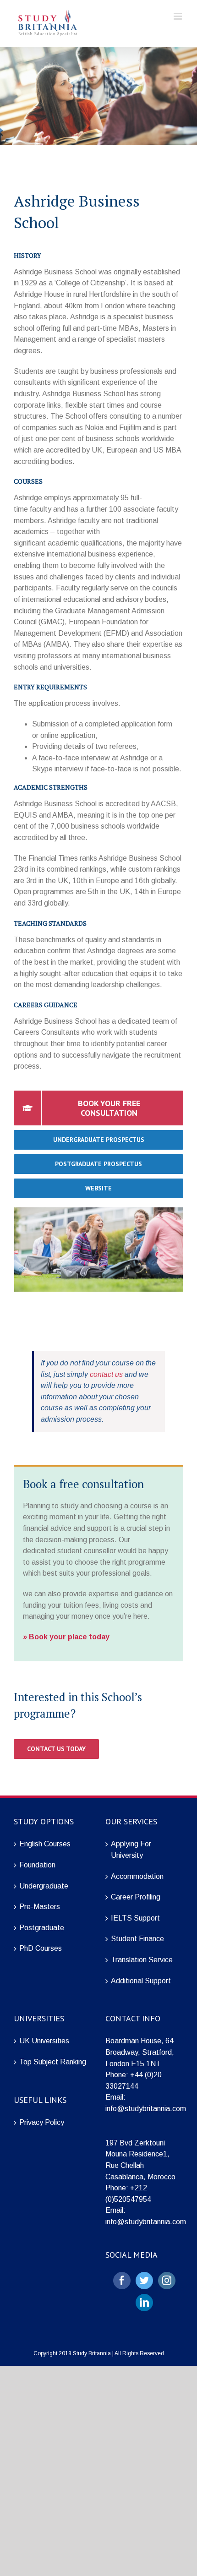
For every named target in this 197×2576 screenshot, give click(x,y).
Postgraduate (42, 1928)
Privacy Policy (42, 2122)
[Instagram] (167, 2281)
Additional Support (141, 1981)
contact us (106, 1374)
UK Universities (44, 2041)
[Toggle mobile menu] (178, 16)
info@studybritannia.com (146, 2109)
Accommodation (137, 1876)
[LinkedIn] (144, 2303)
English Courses (45, 1844)
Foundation (37, 1865)
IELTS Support (135, 1918)
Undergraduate (44, 1886)
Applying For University (131, 1850)
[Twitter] (144, 2281)
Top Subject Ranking (53, 2062)
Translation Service (142, 1960)
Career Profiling (136, 1897)
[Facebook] (122, 2281)
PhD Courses (41, 1948)
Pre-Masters (40, 1907)
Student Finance (137, 1939)
